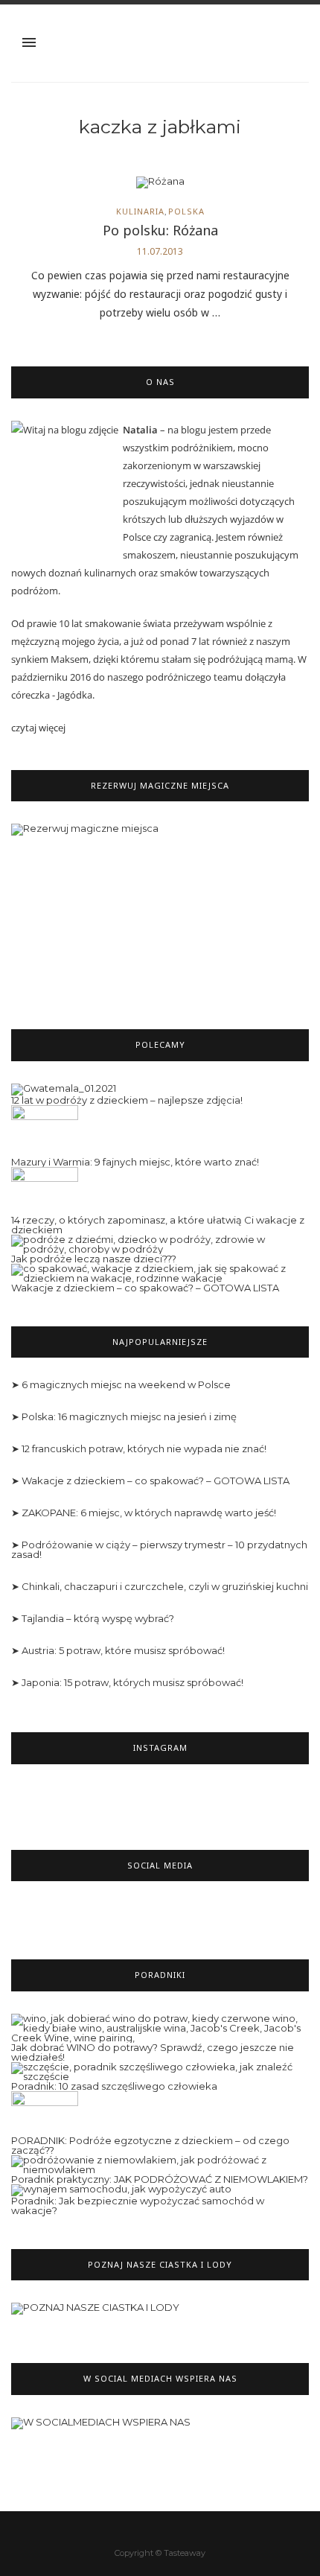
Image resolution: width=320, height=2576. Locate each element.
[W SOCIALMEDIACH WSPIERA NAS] (101, 2429)
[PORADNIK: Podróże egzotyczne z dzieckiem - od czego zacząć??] (45, 2112)
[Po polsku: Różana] (160, 187)
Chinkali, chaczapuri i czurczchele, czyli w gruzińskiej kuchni (165, 1586)
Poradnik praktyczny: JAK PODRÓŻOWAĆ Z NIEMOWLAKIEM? (160, 2179)
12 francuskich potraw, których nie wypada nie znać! (144, 1448)
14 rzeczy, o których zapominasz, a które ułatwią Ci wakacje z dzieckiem (158, 1225)
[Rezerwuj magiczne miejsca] (160, 910)
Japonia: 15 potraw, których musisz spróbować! (132, 1682)
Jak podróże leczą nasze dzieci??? (94, 1259)
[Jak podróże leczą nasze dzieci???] (160, 1243)
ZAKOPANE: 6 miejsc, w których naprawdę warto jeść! (149, 1513)
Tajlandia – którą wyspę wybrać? (98, 1618)
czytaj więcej (38, 728)
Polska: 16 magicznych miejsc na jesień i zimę (129, 1416)
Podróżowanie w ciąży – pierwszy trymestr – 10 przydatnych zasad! (159, 1549)
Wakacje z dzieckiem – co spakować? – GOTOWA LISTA (145, 1288)
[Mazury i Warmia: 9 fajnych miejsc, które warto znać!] (45, 1130)
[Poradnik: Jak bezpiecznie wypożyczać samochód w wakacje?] (121, 2189)
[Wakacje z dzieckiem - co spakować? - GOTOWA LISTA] (160, 1272)
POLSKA (186, 211)
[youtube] (194, 2531)
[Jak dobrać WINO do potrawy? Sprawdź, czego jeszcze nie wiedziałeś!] (160, 2027)
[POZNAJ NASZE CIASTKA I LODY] (95, 2315)
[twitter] (149, 2531)
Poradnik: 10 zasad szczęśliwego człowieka (114, 2086)
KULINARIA (140, 211)
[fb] (127, 2531)
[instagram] (172, 2531)
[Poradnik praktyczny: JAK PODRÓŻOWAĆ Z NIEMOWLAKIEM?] (160, 2163)
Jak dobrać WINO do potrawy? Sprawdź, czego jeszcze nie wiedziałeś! (153, 2052)
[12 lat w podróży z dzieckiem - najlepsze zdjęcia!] (64, 1088)
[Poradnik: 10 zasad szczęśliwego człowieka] (160, 2070)
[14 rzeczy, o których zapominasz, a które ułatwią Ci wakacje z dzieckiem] (45, 1190)
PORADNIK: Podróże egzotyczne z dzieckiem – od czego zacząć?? (150, 2145)
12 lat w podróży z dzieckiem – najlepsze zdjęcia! (127, 1100)
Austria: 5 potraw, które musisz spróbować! (123, 1650)
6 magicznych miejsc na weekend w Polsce (126, 1384)
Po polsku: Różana (160, 230)
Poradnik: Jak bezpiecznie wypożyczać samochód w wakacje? (138, 2205)
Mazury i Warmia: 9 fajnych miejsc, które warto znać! (135, 1162)
